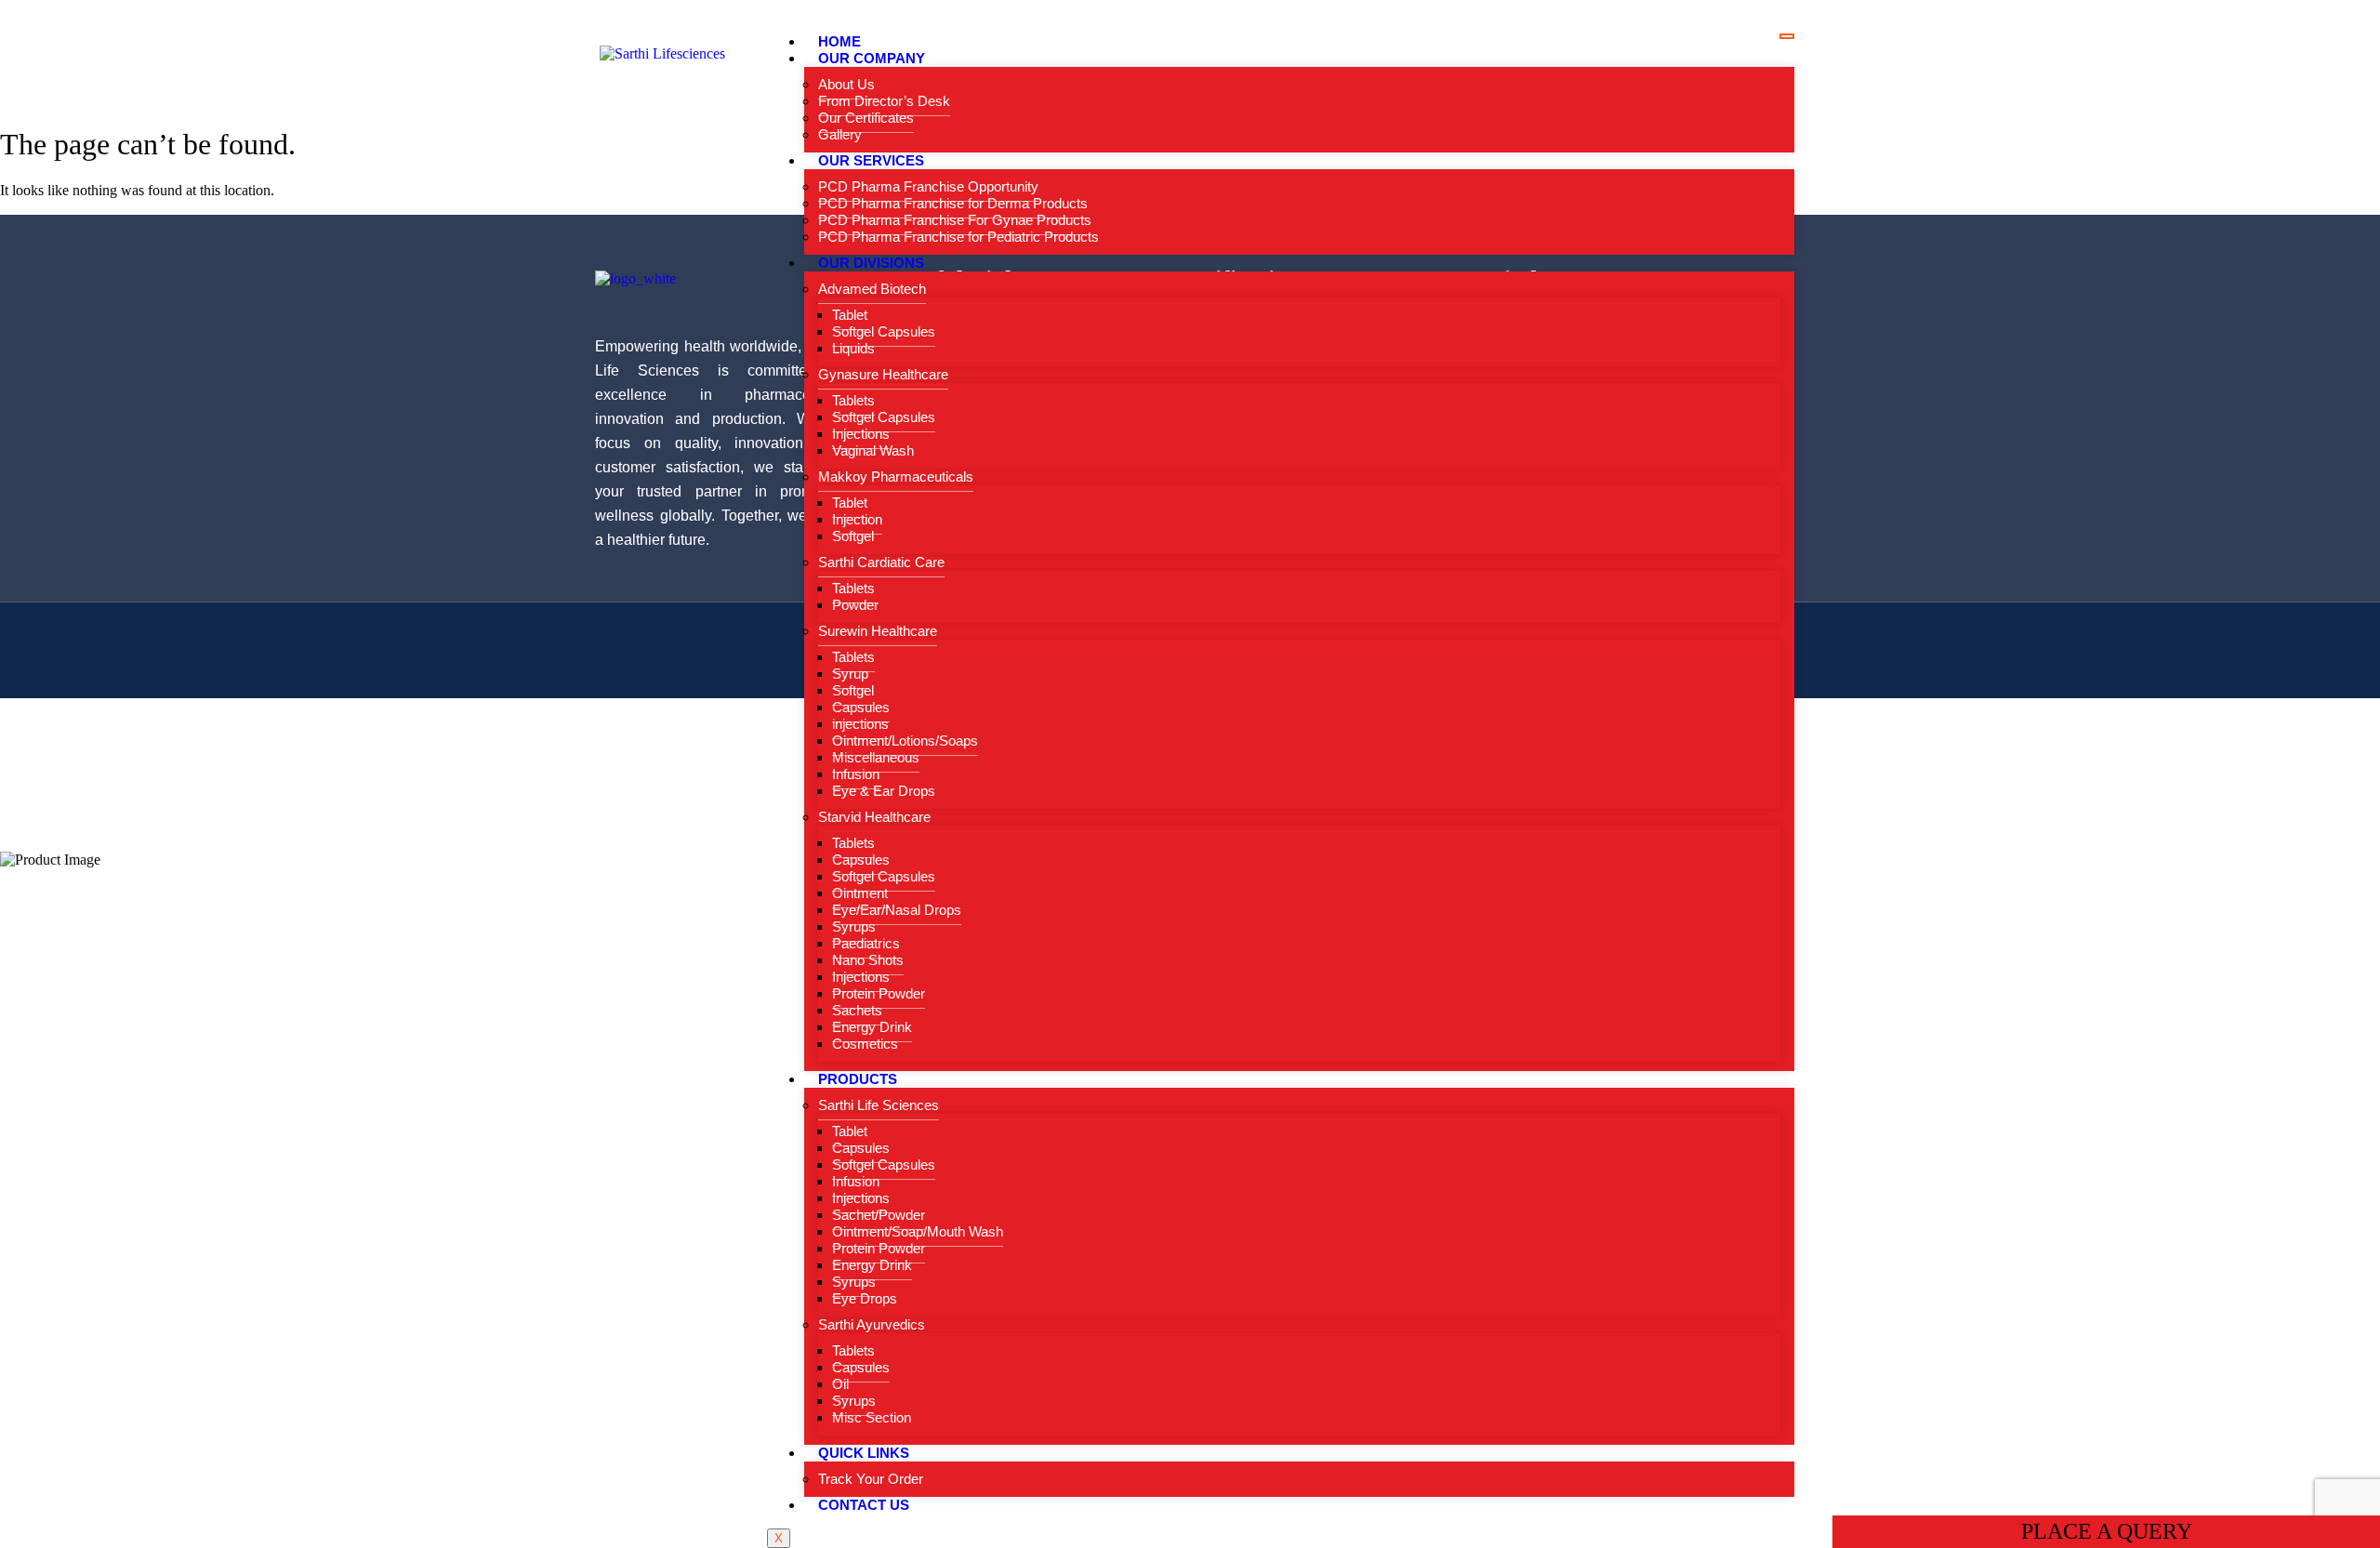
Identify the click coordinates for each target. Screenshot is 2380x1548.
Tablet (850, 315)
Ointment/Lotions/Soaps (905, 741)
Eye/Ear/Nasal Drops (897, 910)
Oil (840, 1384)
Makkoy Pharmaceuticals (896, 476)
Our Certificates (866, 118)
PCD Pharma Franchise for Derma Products (953, 203)
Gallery (840, 134)
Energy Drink (872, 1027)
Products (858, 1079)
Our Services (871, 160)
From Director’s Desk (884, 101)
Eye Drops (865, 1298)
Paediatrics (866, 943)
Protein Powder (879, 993)
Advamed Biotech (872, 289)
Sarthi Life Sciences (879, 1105)
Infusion (856, 774)
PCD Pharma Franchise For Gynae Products (955, 220)
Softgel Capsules (884, 331)
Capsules (861, 707)
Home (840, 41)
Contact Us (864, 1505)
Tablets (853, 400)
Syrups (854, 926)
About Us (846, 84)
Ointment (860, 893)
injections (860, 724)
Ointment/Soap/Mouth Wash (918, 1231)
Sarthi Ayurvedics (872, 1324)
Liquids (853, 348)
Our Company (872, 58)
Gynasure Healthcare (883, 374)
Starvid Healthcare (874, 817)
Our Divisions (871, 263)
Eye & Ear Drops (884, 791)
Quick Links (864, 1453)
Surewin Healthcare (878, 631)
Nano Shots (868, 960)
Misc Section (872, 1417)
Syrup (850, 674)
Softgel (853, 536)
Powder (855, 605)
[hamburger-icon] (1787, 36)
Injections (861, 434)
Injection (857, 519)
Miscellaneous (876, 757)
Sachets (857, 1010)
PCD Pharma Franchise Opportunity (928, 186)
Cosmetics (865, 1044)
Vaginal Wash (873, 450)
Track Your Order (871, 1479)
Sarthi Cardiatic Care (881, 562)
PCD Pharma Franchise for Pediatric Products (959, 237)
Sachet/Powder (879, 1215)
